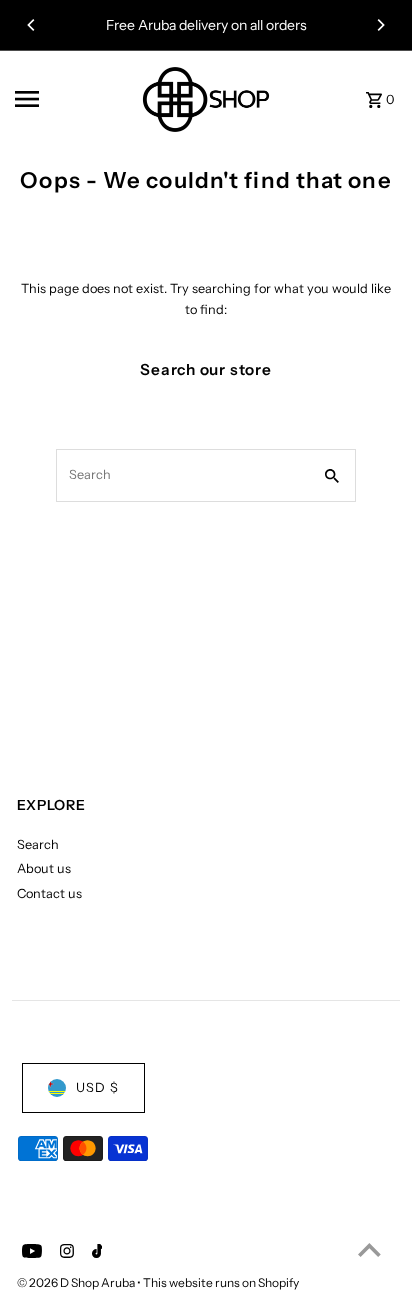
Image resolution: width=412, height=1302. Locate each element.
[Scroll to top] (369, 1249)
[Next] (380, 25)
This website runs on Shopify (221, 1282)
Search (38, 844)
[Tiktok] (95, 1253)
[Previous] (32, 25)
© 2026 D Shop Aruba (77, 1282)
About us (44, 868)
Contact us (49, 893)
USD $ (97, 1087)
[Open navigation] (66, 99)
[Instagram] (64, 1253)
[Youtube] (29, 1253)
